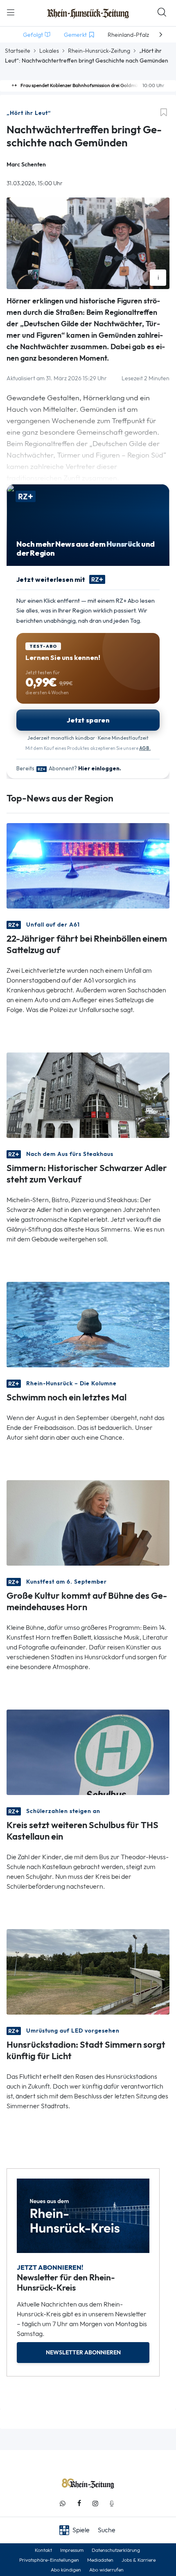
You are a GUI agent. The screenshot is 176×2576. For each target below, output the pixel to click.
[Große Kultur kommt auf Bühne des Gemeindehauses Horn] (88, 1522)
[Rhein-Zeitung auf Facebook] (79, 2503)
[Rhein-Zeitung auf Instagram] (95, 2503)
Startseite (18, 51)
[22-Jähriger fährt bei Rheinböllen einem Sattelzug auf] (88, 865)
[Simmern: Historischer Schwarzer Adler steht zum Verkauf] (88, 1094)
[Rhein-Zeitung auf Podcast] (112, 2503)
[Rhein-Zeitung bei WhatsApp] (63, 2503)
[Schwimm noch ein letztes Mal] (88, 1324)
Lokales (49, 51)
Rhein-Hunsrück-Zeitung (99, 51)
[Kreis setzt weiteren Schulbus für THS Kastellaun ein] (88, 1751)
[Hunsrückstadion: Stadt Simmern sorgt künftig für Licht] (88, 1971)
